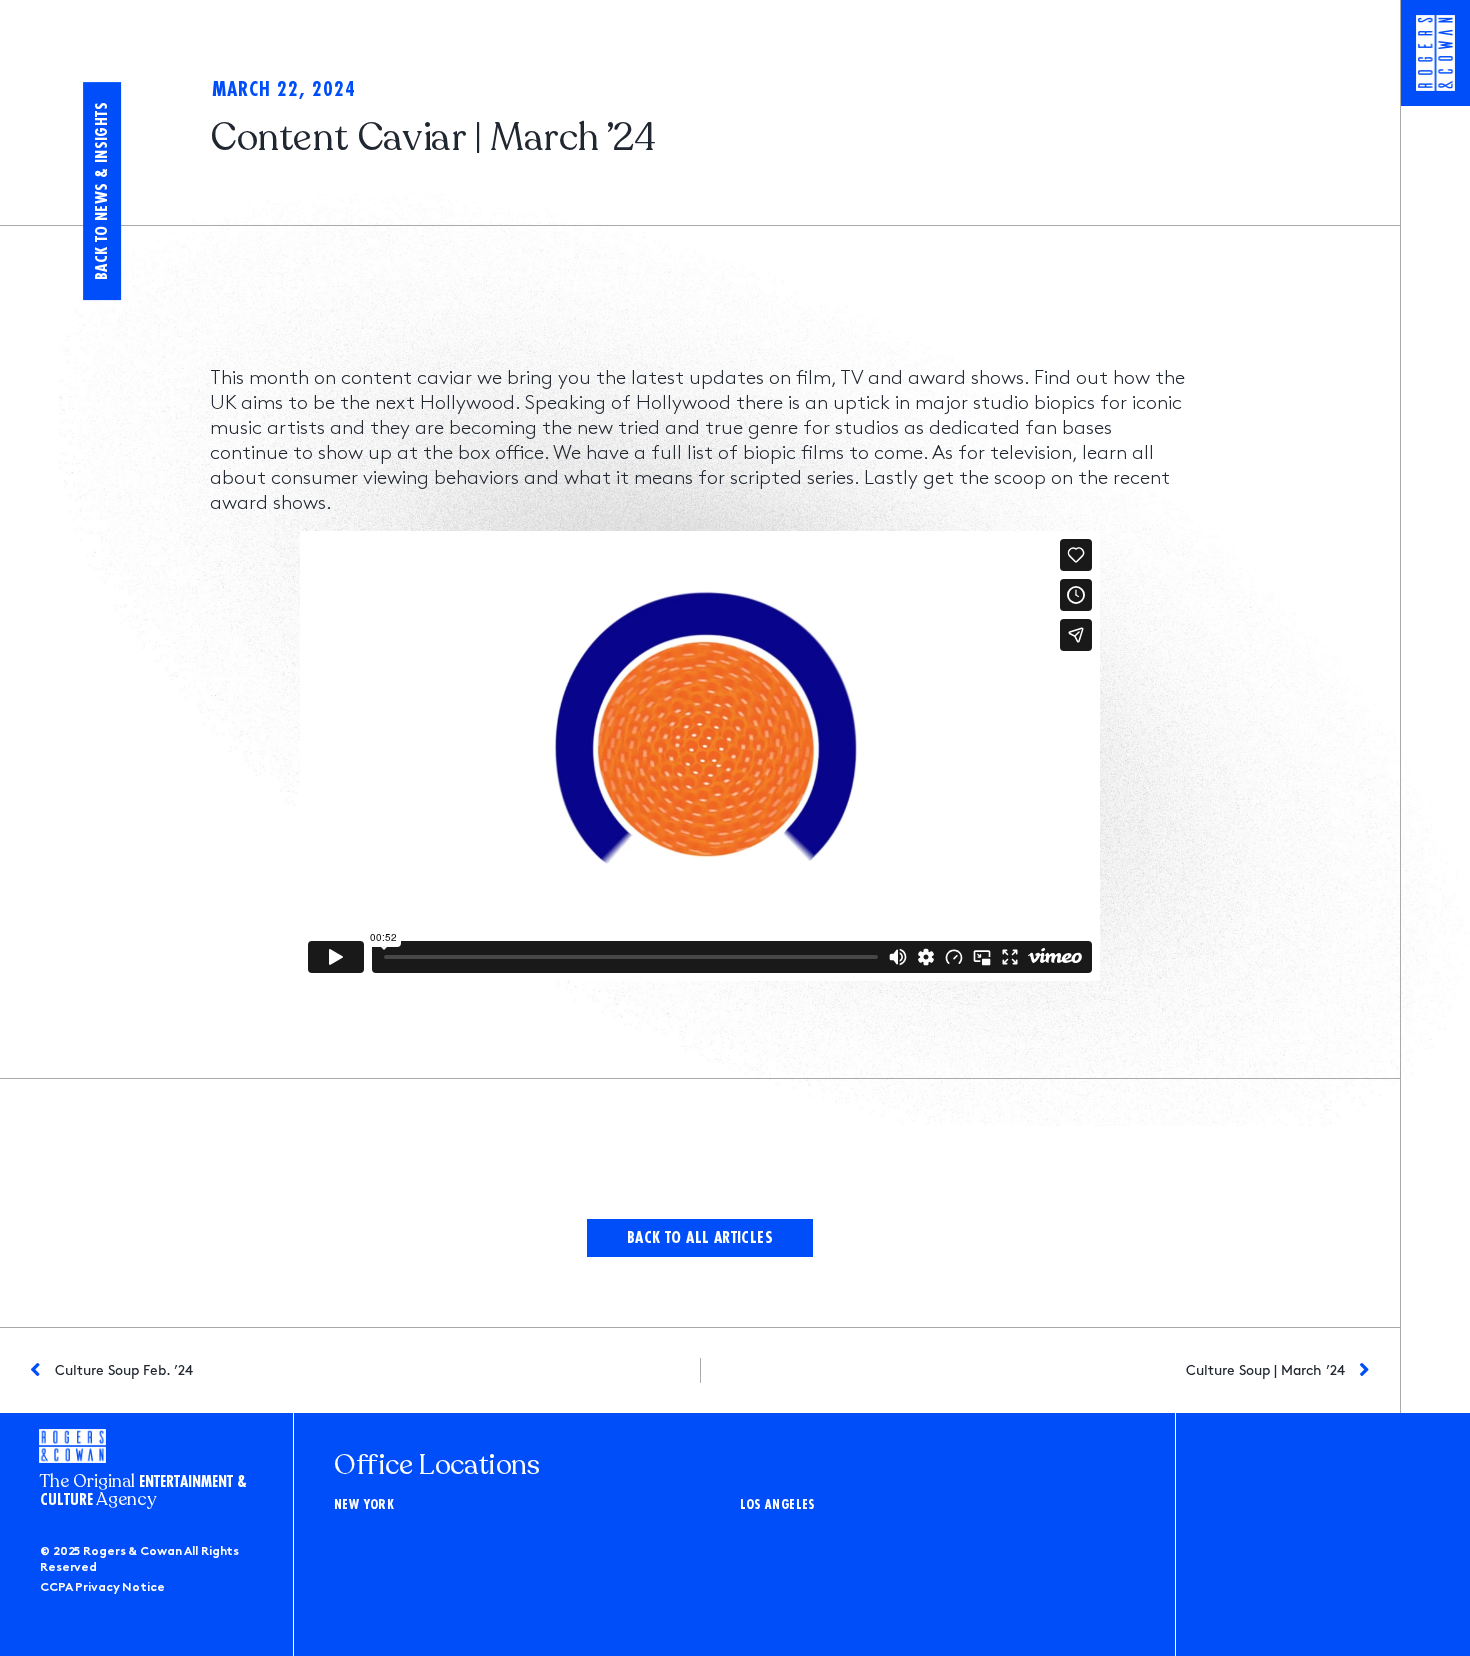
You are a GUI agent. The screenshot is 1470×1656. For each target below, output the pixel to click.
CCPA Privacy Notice (102, 1588)
